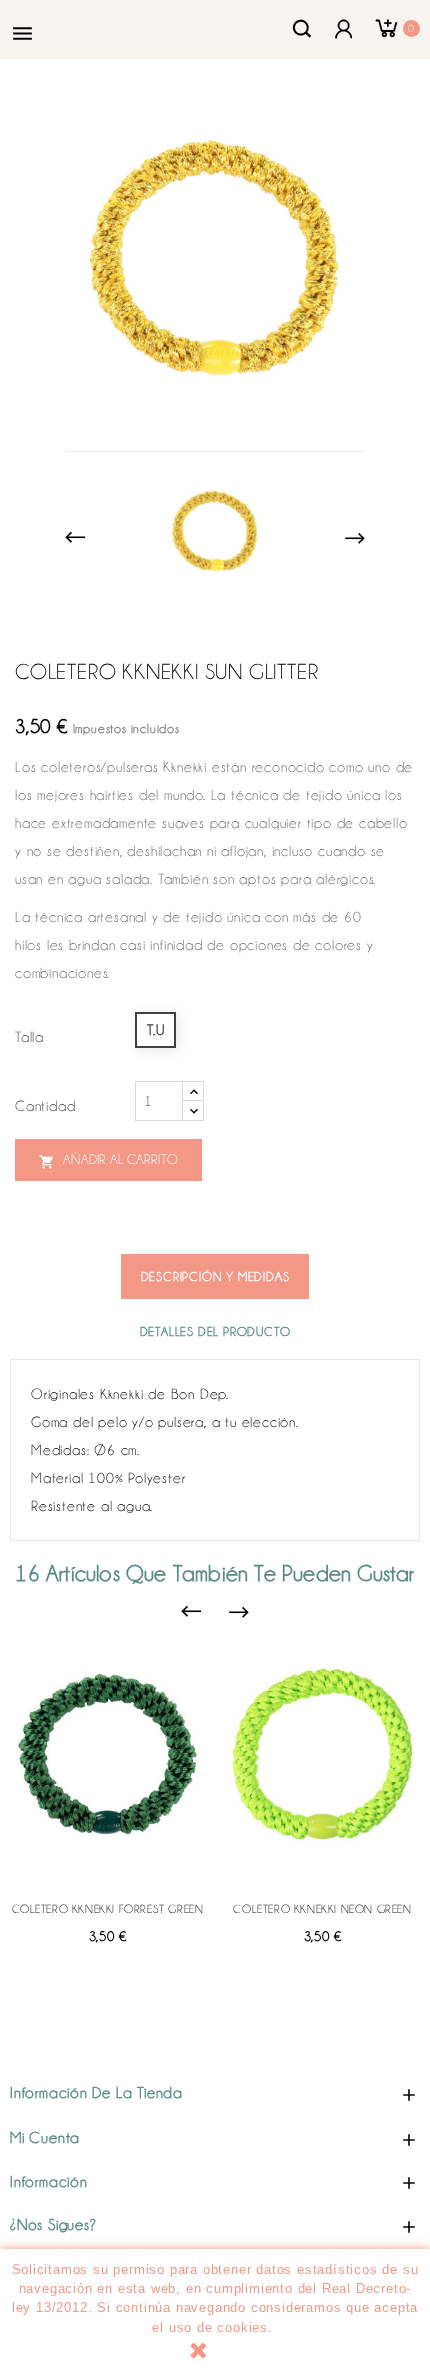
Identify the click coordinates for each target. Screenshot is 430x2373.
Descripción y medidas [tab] (215, 1276)
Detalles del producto (215, 1331)
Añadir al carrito (108, 1160)
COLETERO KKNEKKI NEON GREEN (322, 1909)
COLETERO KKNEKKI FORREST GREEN (108, 1909)
